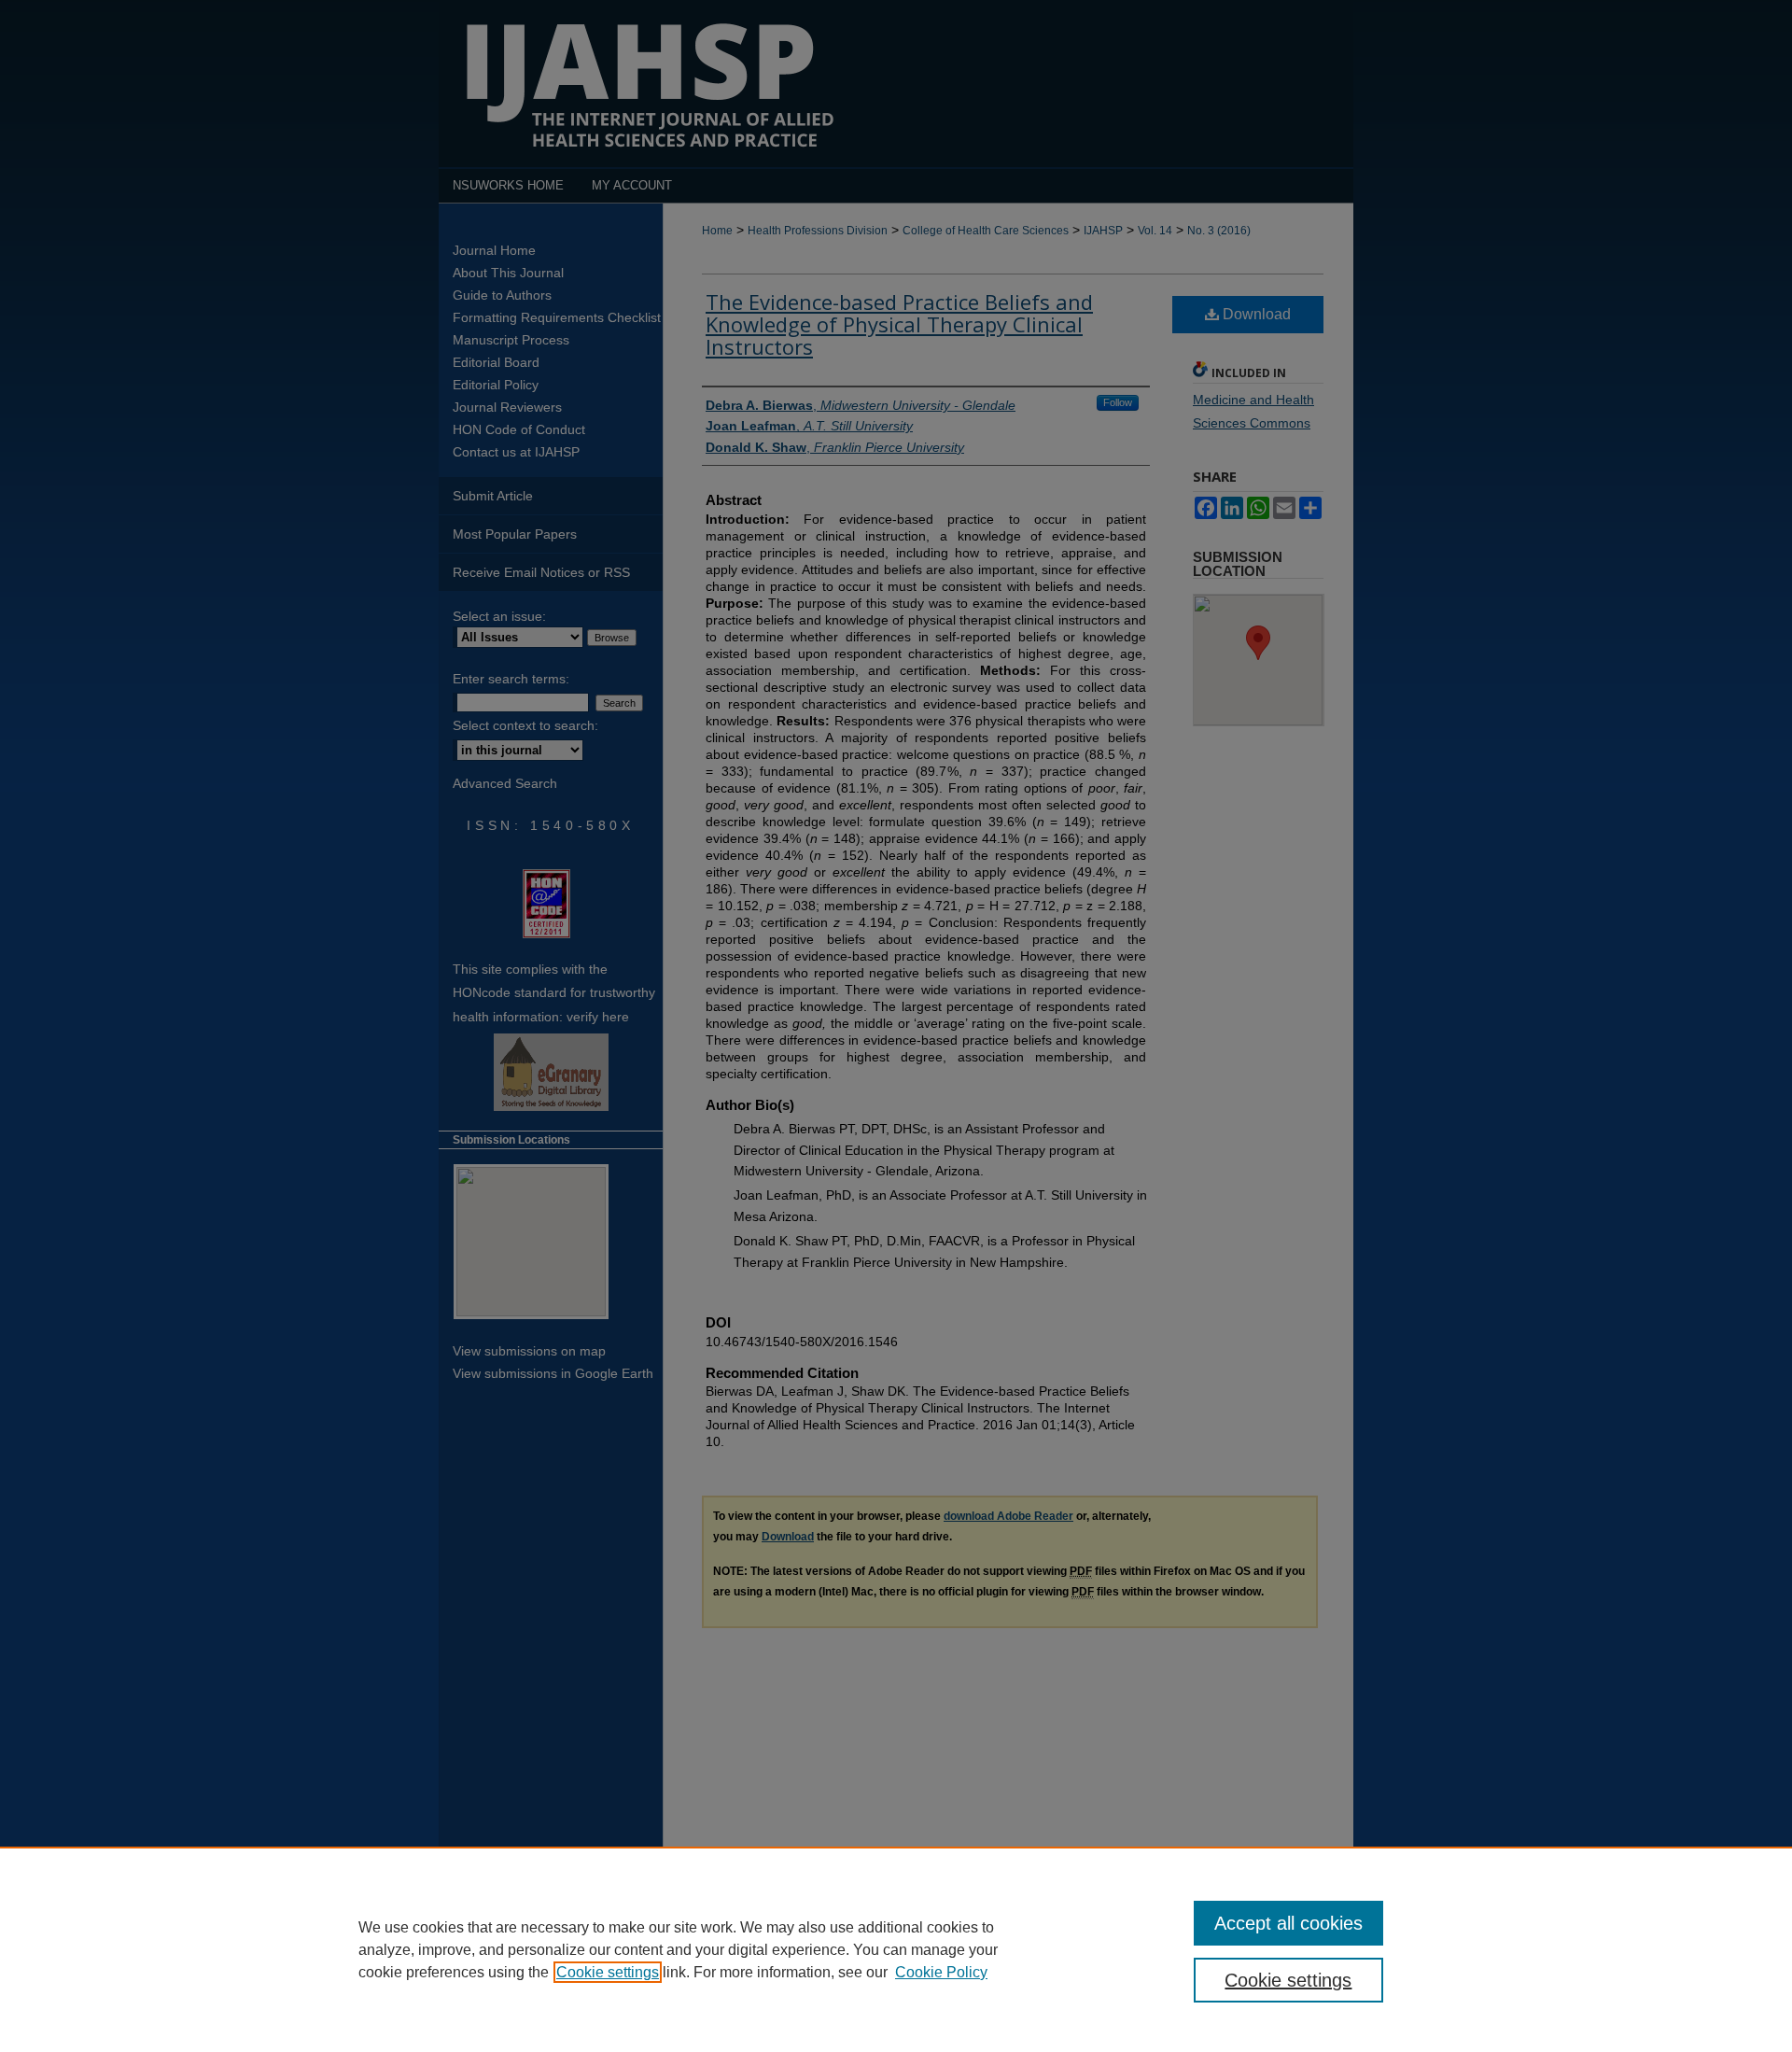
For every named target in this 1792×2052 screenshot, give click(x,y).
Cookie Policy (941, 1972)
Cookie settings (608, 1972)
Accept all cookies (1288, 1923)
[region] (896, 1949)
